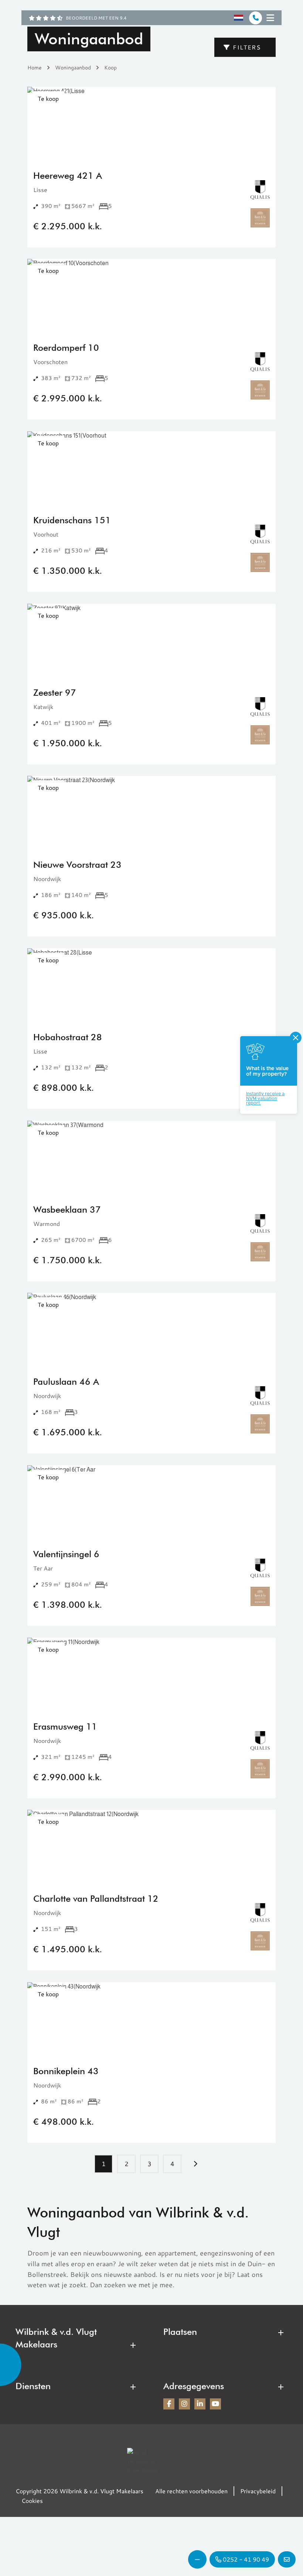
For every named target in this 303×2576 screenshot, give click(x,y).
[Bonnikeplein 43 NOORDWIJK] (151, 2019)
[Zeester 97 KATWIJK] (151, 641)
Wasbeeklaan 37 (67, 1210)
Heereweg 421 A (68, 176)
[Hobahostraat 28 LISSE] (151, 985)
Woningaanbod (73, 67)
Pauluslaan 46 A (66, 1382)
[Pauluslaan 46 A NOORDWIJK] (151, 1330)
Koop (110, 67)
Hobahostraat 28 (68, 1037)
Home (35, 67)
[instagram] (184, 2404)
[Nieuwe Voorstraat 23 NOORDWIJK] (151, 813)
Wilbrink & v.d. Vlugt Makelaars (56, 2338)
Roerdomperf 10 (66, 348)
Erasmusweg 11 (65, 1727)
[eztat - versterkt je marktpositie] (146, 2461)
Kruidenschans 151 (72, 520)
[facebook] (169, 2404)
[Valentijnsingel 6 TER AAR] (151, 1502)
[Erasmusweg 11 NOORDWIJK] (151, 1675)
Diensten (33, 2386)
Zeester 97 (55, 693)
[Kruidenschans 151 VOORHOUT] (151, 468)
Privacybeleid (258, 2491)
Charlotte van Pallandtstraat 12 (96, 1899)
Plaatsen (180, 2332)
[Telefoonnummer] (256, 18)
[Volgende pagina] (195, 2164)
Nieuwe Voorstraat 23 (77, 865)
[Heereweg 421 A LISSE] (151, 124)
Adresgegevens (194, 2386)
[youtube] (215, 2404)
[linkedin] (200, 2404)
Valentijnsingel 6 (66, 1554)
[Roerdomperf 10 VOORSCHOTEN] (151, 296)
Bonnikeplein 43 (66, 2071)
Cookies (32, 2500)
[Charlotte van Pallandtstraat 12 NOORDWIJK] (151, 1847)
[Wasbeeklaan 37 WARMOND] (151, 1158)
